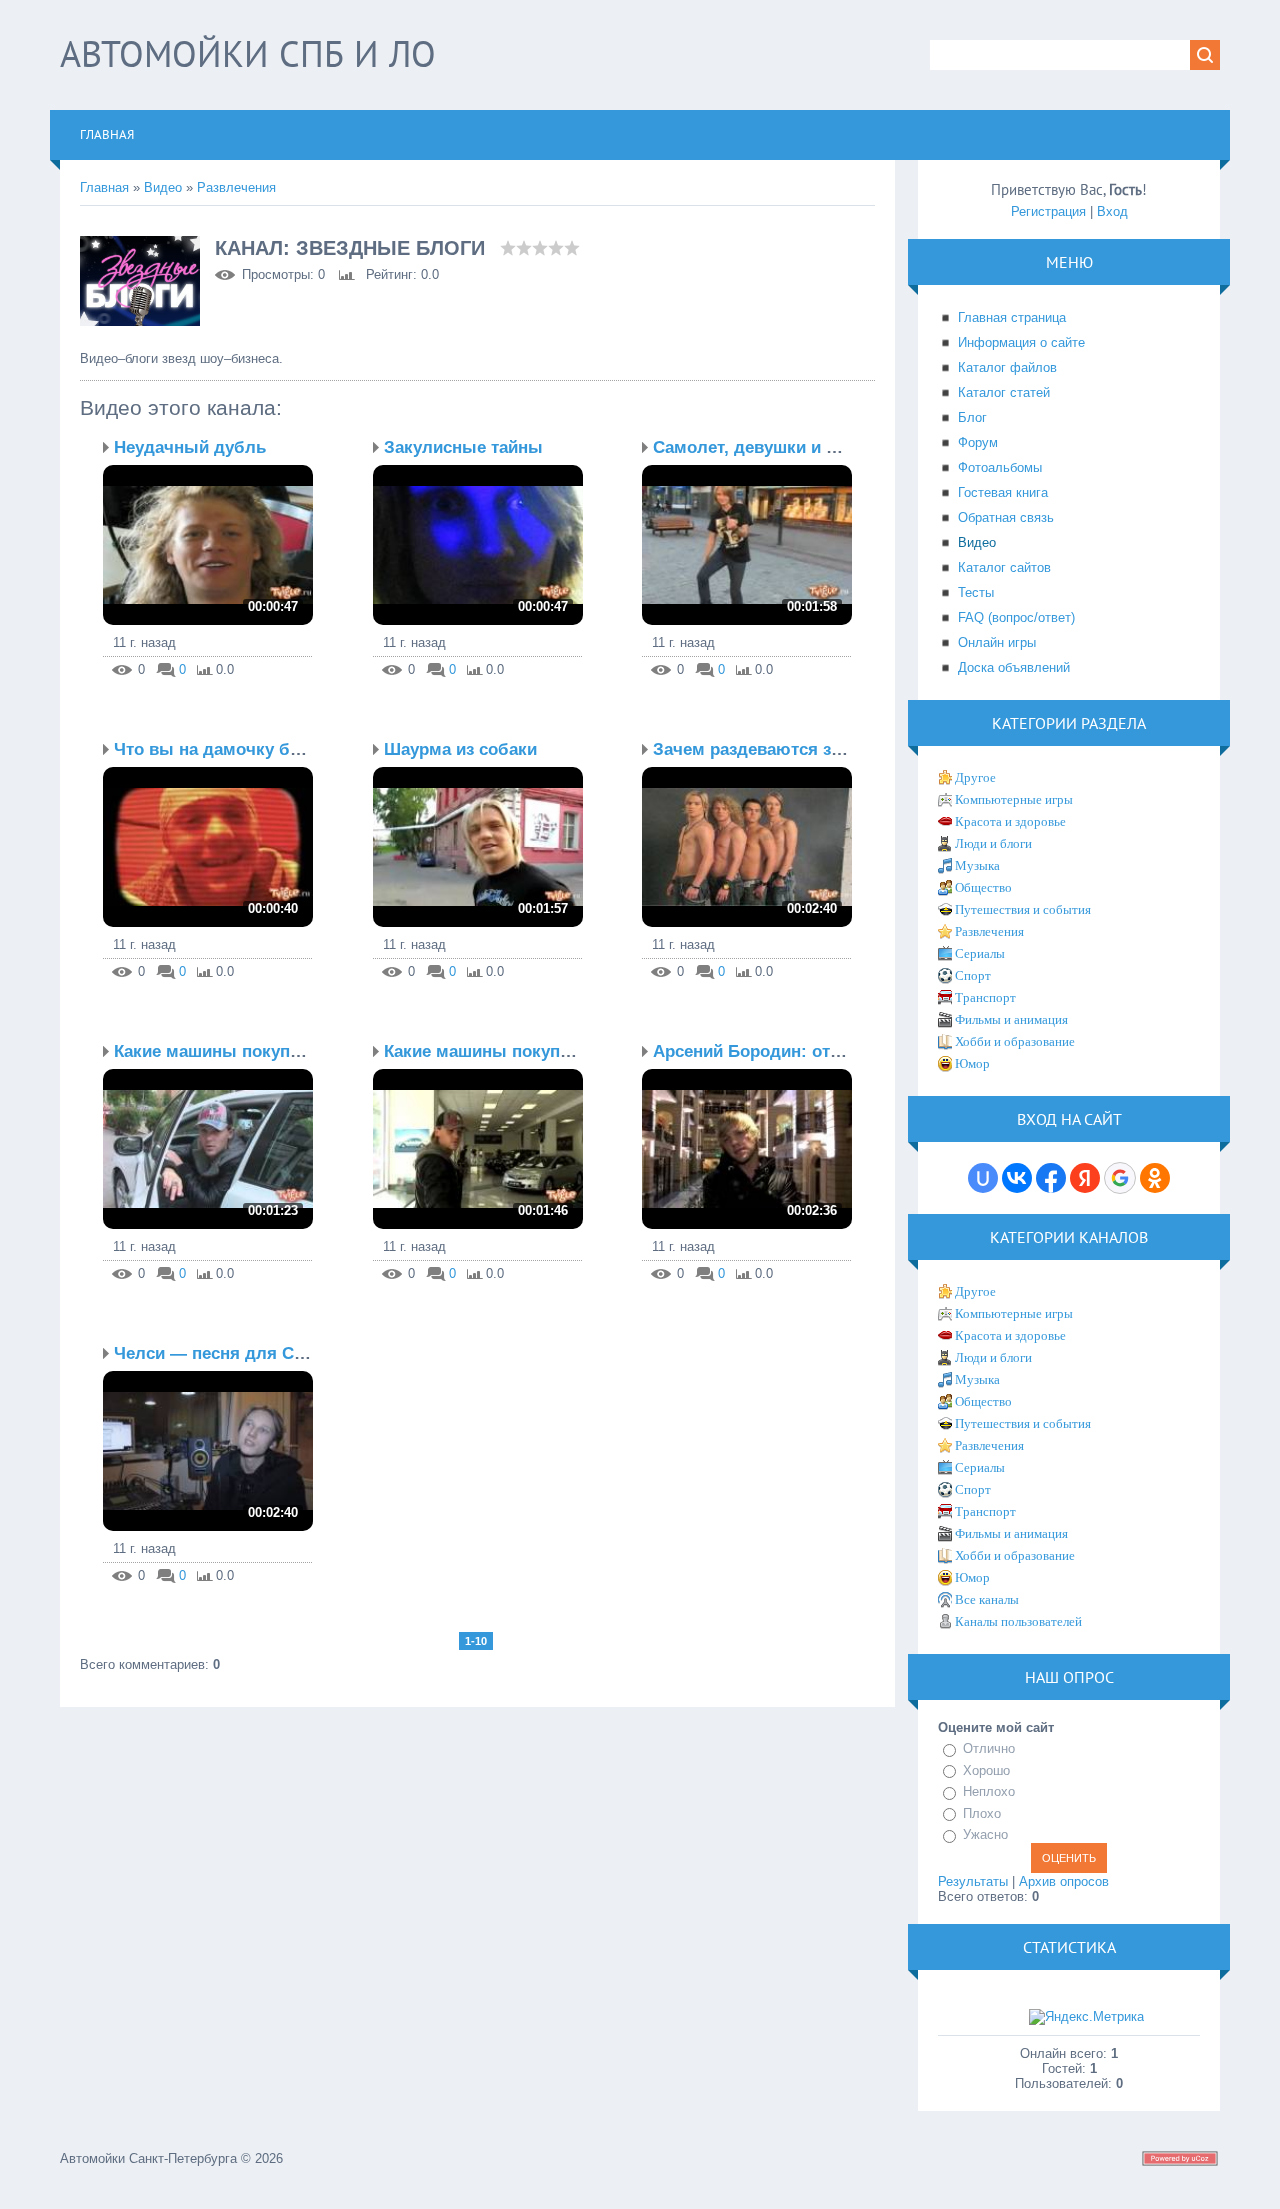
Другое (975, 777)
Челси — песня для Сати (217, 1353)
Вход (1112, 211)
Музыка (977, 865)
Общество (983, 887)
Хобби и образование (1015, 1041)
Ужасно (985, 1834)
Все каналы (987, 1599)
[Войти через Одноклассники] (1155, 1178)
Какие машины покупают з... (232, 1051)
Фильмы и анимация (1011, 1019)
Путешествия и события (1023, 909)
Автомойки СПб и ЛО (248, 53)
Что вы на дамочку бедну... (228, 749)
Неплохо (989, 1791)
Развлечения (236, 187)
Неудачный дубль (190, 447)
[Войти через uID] (983, 1178)
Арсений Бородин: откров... (768, 1051)
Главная (104, 187)
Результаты (973, 1881)
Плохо (982, 1813)
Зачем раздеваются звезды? (773, 749)
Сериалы (980, 953)
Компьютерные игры (1014, 799)
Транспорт (985, 997)
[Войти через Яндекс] (1085, 1178)
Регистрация (1048, 211)
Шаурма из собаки (460, 749)
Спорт (973, 975)
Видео (163, 187)
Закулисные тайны (463, 447)
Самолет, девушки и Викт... (766, 447)
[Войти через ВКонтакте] (1017, 1178)
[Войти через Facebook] (1051, 1178)
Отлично (989, 1748)
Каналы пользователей (1018, 1621)
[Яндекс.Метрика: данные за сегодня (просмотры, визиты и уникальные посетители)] (1086, 2017)
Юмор (972, 1063)
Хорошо (986, 1770)
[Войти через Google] (1120, 1178)
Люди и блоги (993, 843)
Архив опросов (1064, 1881)
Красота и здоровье (1010, 821)
